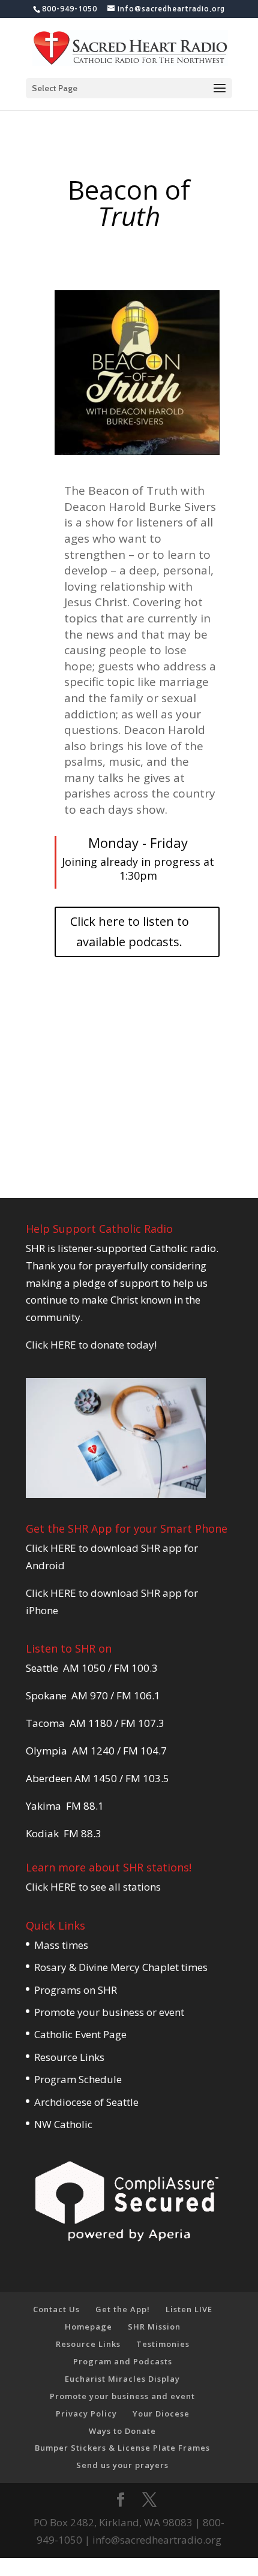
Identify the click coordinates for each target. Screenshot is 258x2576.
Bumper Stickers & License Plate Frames (122, 2448)
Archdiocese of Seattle (86, 2102)
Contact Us (56, 2309)
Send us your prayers (122, 2465)
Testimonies (163, 2344)
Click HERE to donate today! (91, 1345)
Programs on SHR (76, 1990)
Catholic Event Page (80, 2034)
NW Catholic (63, 2124)
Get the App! (123, 2309)
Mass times (61, 1945)
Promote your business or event (109, 2012)
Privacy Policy (86, 2414)
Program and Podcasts (123, 2361)
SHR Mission (154, 2327)
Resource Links (69, 2057)
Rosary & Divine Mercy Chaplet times (121, 1967)
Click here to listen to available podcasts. (130, 932)
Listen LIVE (189, 2309)
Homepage (88, 2327)
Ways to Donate (122, 2431)
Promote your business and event (122, 2396)
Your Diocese (161, 2414)
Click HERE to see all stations (93, 1887)
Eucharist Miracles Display (122, 2379)
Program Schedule (78, 2079)
